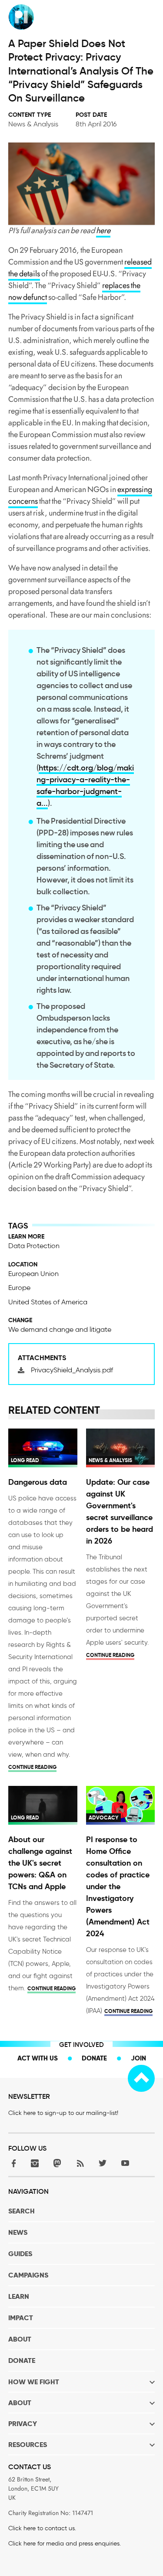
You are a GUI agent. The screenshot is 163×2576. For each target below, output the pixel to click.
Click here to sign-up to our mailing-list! (63, 2113)
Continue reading (32, 1767)
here (103, 231)
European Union (33, 1274)
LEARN (19, 2296)
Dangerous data (38, 1482)
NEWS (18, 2232)
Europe (19, 1288)
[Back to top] (141, 2078)
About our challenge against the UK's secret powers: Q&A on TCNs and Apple (40, 1863)
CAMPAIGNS (28, 2275)
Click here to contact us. (42, 2528)
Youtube (125, 2163)
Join (138, 2058)
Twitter (103, 2163)
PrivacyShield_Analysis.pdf (72, 1370)
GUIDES (20, 2254)
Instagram (35, 2163)
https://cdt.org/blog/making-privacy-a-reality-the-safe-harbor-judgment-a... (85, 786)
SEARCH (22, 2211)
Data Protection (34, 1246)
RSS (80, 2163)
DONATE (22, 2360)
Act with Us (38, 2058)
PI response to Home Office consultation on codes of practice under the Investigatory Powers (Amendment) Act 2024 (118, 1886)
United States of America (48, 1302)
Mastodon (57, 2163)
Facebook (12, 2163)
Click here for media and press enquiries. (65, 2544)
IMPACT (21, 2318)
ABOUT (20, 2339)
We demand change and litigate (60, 1329)
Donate (94, 2058)
